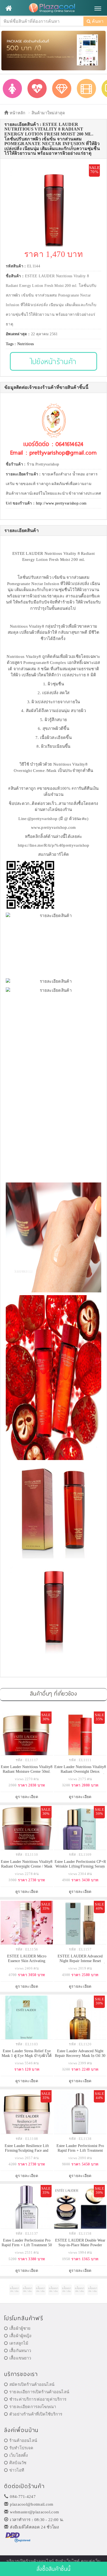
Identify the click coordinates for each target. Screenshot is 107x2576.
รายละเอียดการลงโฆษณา (33, 2407)
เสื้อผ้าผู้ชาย (20, 2328)
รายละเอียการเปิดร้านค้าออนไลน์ (39, 2392)
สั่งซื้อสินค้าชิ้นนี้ (54, 2569)
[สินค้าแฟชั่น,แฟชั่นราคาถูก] (12, 88)
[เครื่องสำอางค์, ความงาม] (37, 88)
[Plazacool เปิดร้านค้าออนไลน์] (54, 8)
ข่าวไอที (17, 2470)
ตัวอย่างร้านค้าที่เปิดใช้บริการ (36, 2414)
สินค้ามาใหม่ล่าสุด (48, 113)
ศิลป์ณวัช (18, 2463)
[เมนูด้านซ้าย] (9, 8)
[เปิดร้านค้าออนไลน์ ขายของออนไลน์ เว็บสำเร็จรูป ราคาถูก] (54, 50)
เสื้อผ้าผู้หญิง (20, 2336)
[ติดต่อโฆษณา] (14, 2290)
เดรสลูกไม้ (19, 2343)
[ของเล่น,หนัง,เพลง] (86, 88)
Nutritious (26, 344)
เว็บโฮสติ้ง (19, 2455)
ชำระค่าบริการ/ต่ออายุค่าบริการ (38, 2399)
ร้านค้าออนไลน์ (23, 2441)
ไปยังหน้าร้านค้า (54, 361)
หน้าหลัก (17, 113)
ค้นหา (97, 21)
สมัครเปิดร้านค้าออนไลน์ (32, 2384)
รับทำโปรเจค (21, 2448)
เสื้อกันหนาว (20, 2351)
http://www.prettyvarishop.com (61, 503)
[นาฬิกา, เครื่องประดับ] (62, 88)
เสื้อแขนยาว (20, 2358)
